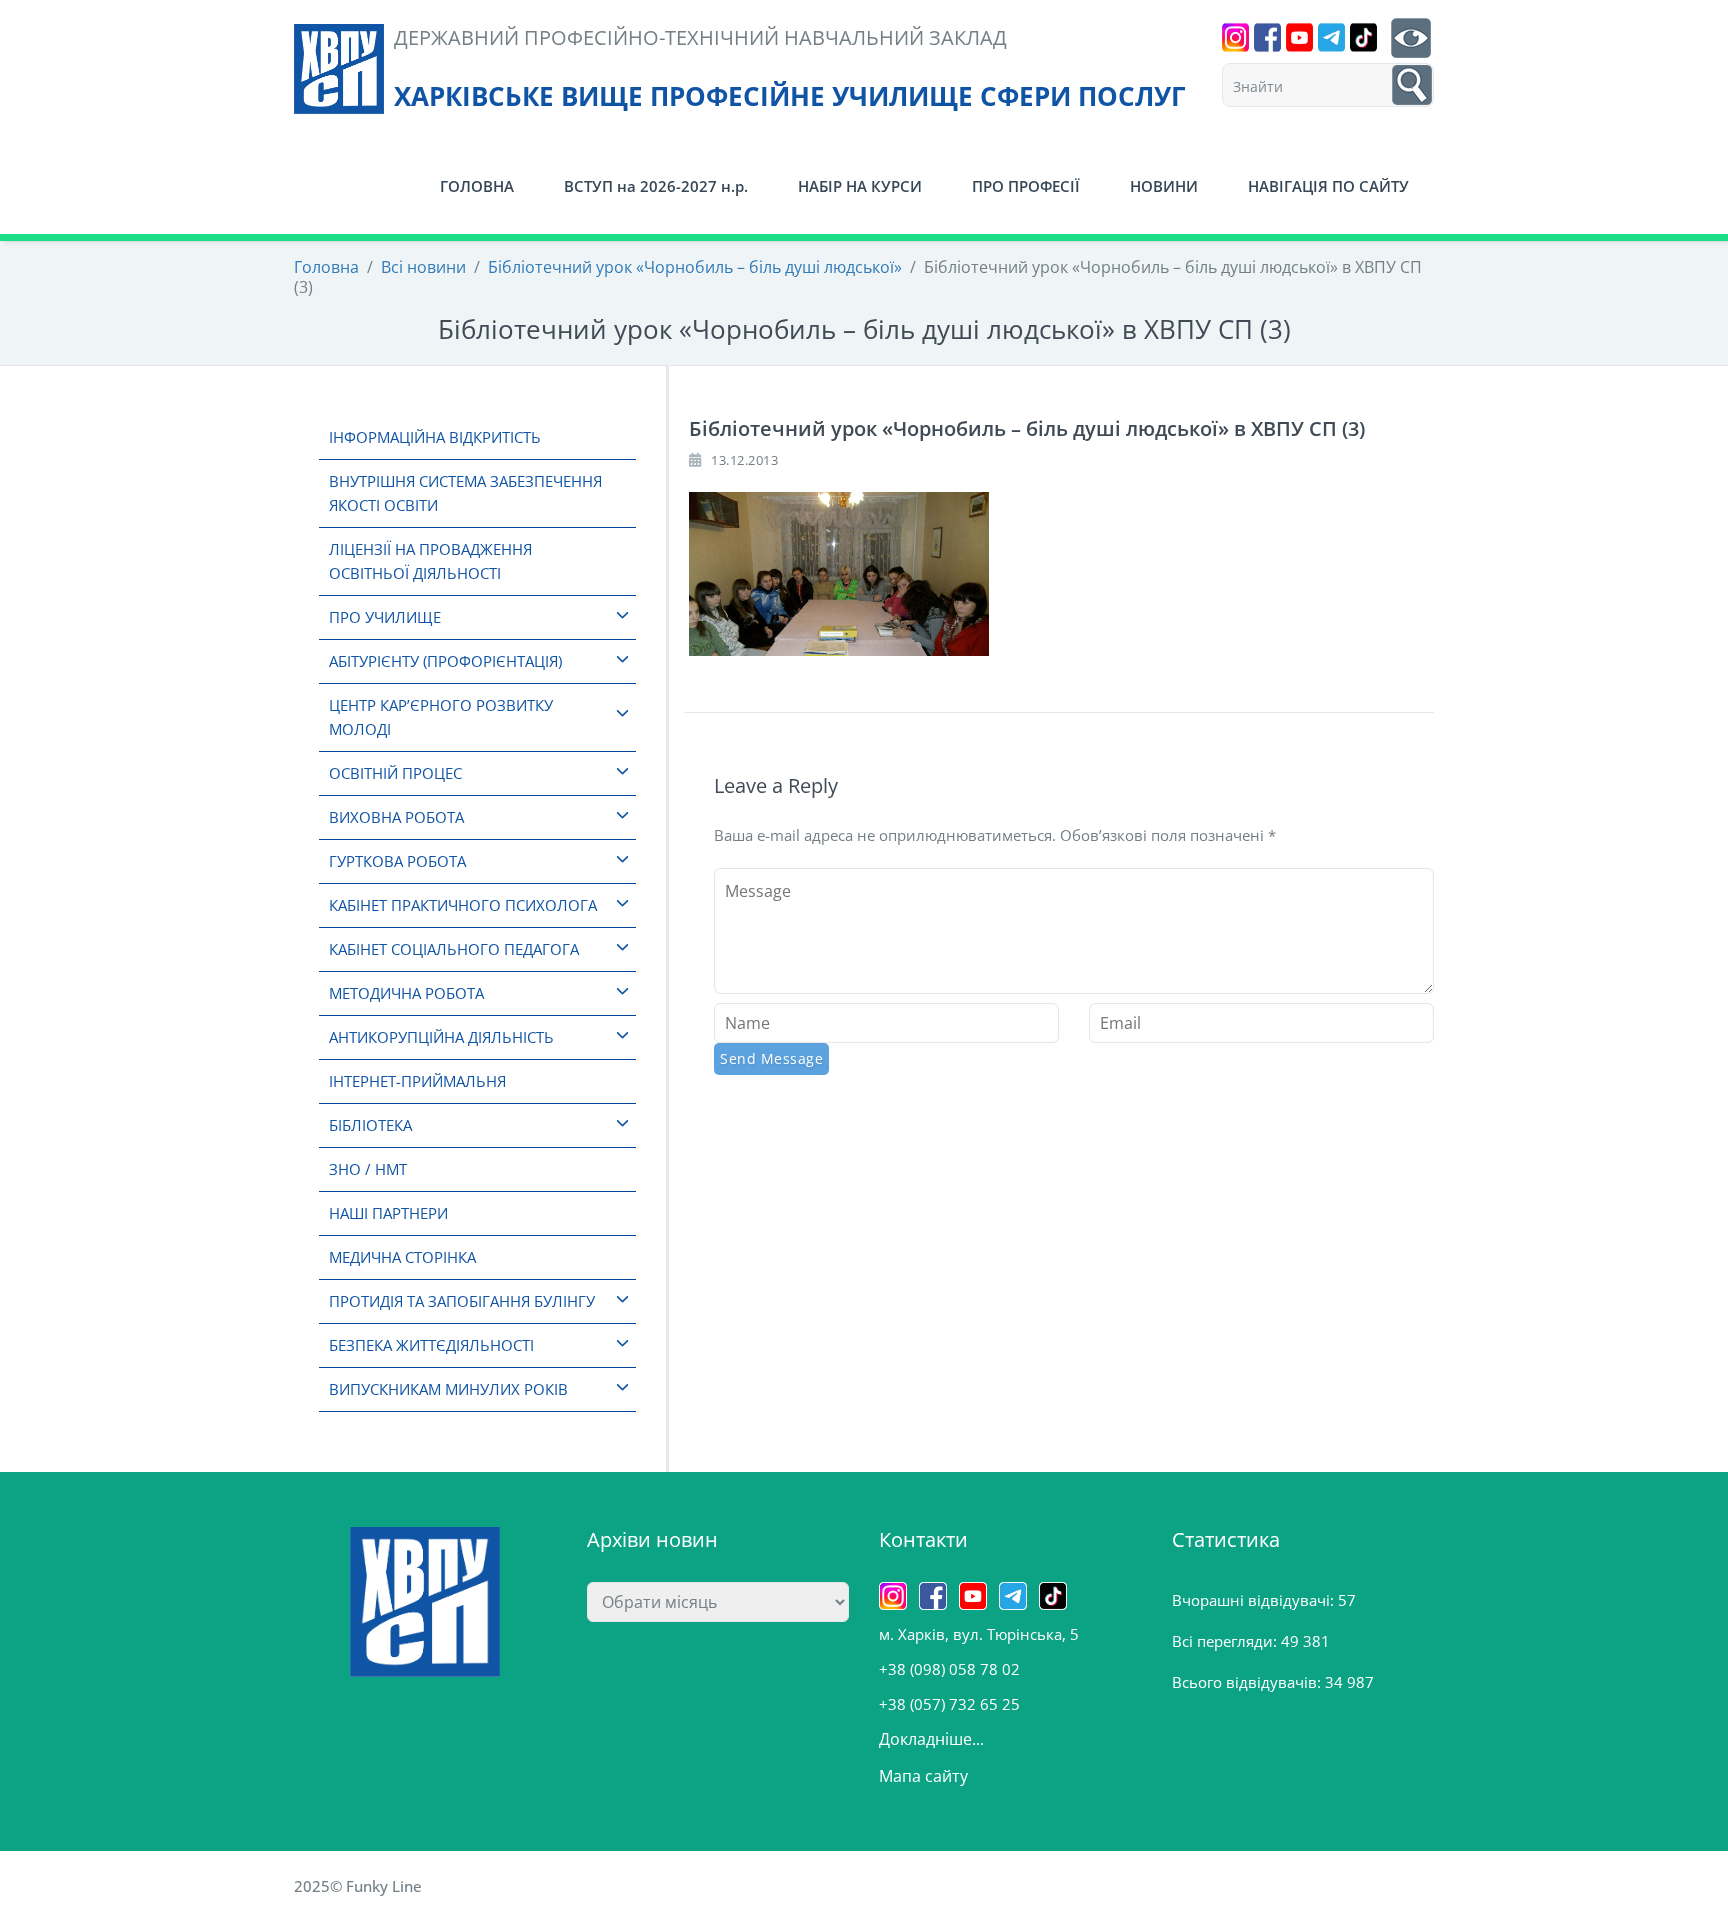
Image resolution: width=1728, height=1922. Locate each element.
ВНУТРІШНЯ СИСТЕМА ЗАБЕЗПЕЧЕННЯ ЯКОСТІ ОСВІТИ (465, 493)
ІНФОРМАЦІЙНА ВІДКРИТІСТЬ (435, 437)
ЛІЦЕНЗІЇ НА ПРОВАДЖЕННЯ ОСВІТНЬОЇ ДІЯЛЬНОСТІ (430, 561)
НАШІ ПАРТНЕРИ (388, 1213)
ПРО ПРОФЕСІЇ (1026, 186)
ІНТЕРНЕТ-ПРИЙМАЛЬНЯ (417, 1081)
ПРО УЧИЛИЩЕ (385, 617)
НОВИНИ (1164, 186)
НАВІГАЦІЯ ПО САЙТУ (1328, 186)
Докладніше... (931, 1739)
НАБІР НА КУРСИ (860, 186)
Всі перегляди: (1226, 1641)
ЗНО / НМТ (368, 1169)
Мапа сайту (923, 1776)
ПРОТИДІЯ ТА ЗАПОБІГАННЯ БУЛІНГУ (462, 1301)
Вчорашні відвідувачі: (1255, 1600)
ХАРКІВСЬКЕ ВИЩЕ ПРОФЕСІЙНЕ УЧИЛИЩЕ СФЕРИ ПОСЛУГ (790, 96)
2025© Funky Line (358, 1886)
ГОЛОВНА (477, 186)
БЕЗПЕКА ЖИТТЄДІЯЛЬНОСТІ (431, 1345)
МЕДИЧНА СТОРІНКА (402, 1257)
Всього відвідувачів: (1248, 1682)
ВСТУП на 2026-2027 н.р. (656, 186)
